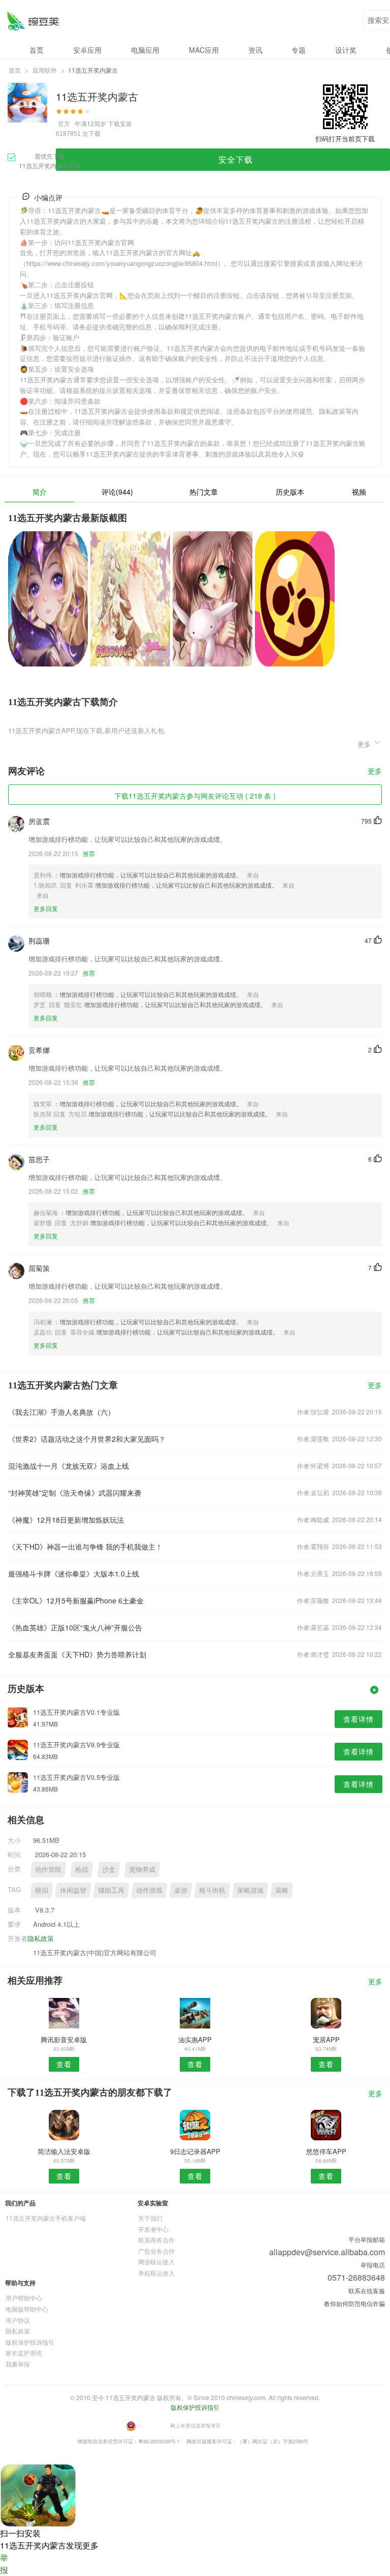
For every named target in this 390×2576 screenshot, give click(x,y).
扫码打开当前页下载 (345, 139)
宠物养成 (142, 1869)
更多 (375, 771)
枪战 (82, 1869)
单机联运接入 (156, 2273)
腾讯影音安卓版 (64, 2039)
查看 (64, 2064)
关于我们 (150, 2218)
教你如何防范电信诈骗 (354, 2303)
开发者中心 (153, 2229)
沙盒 (109, 1869)
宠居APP (326, 2039)
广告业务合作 (156, 2251)
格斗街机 (212, 1890)
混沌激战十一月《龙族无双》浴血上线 (69, 1466)
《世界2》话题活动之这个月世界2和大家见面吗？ (87, 1439)
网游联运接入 (156, 2262)
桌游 (181, 1890)
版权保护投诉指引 (30, 2342)
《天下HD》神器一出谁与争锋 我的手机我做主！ (85, 1547)
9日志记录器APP (195, 2151)
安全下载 (236, 159)
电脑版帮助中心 (27, 2309)
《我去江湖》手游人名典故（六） (61, 1412)
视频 (359, 492)
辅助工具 (111, 1890)
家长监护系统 (24, 2353)
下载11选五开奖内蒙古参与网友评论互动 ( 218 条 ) (195, 796)
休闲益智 (73, 1890)
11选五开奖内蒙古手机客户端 (46, 2218)
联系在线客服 (367, 2291)
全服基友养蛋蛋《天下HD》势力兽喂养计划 (77, 1654)
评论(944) (117, 492)
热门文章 (204, 492)
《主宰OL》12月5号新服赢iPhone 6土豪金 (76, 1600)
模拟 (42, 1890)
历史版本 (290, 492)
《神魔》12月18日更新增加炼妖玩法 (66, 1520)
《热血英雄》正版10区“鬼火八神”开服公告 (75, 1627)
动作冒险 (48, 1869)
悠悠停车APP (326, 2151)
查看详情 (359, 1719)
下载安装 (120, 123)
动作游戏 (149, 1890)
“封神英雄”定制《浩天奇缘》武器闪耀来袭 (75, 1493)
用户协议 (18, 2320)
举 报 (4, 2564)
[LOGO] (33, 21)
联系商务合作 (156, 2240)
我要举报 (18, 2364)
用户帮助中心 (24, 2298)
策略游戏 (250, 1890)
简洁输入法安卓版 (64, 2151)
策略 (282, 1890)
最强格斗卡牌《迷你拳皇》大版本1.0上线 (74, 1573)
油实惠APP (195, 2039)
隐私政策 (41, 1938)
